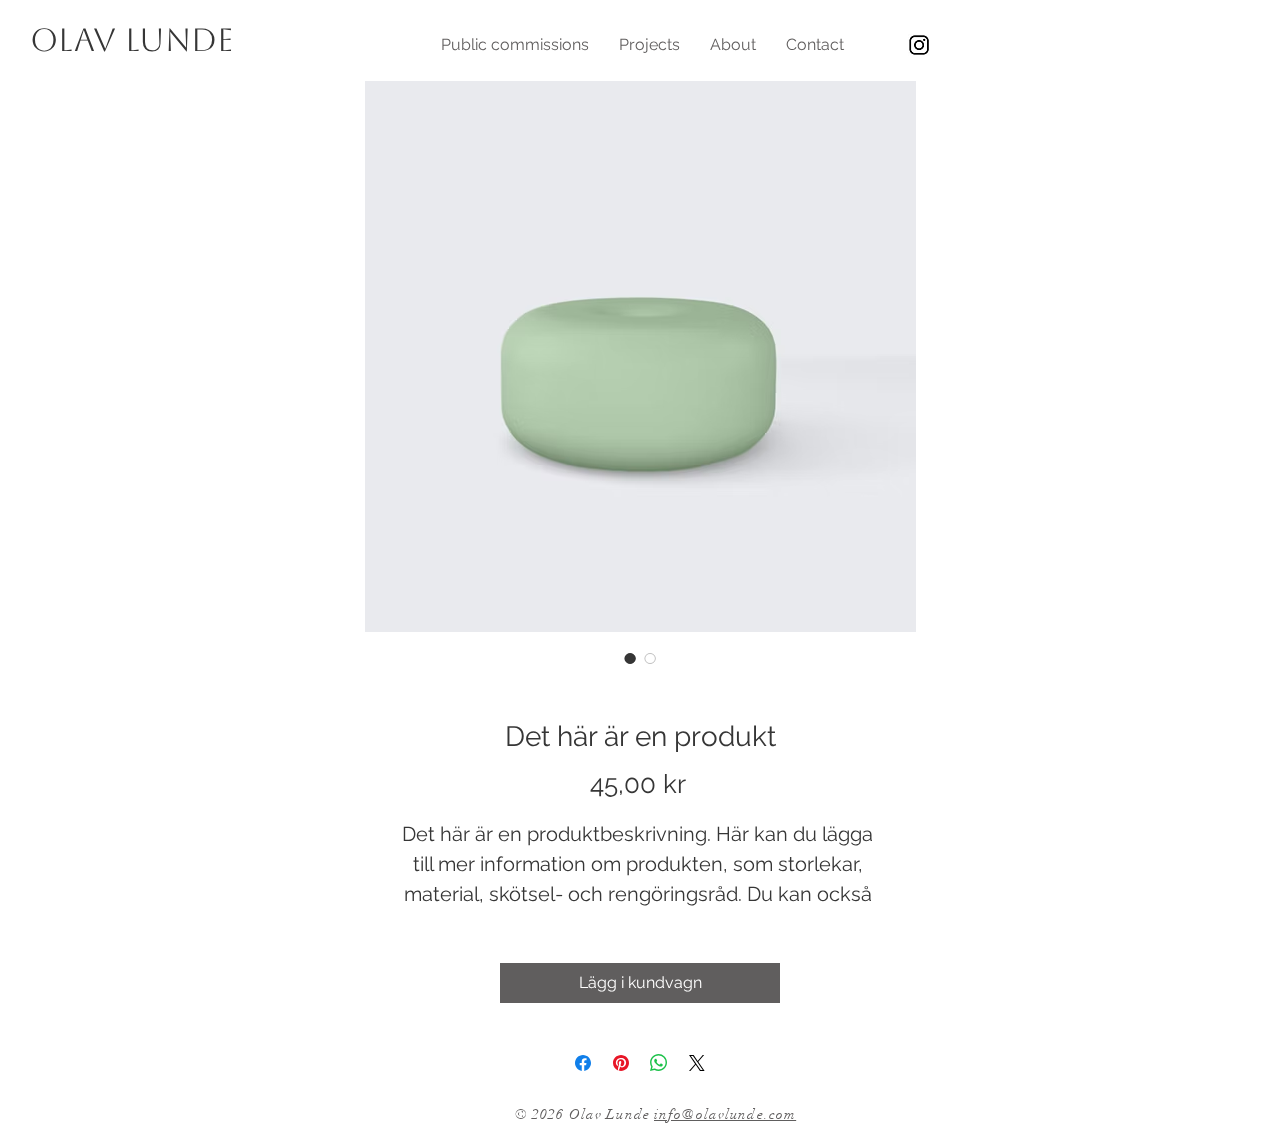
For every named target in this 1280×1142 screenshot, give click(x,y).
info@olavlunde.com (725, 1114)
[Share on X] (697, 1063)
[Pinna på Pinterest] (621, 1063)
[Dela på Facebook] (583, 1063)
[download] (919, 45)
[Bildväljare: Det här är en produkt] (630, 658)
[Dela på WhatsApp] (659, 1063)
